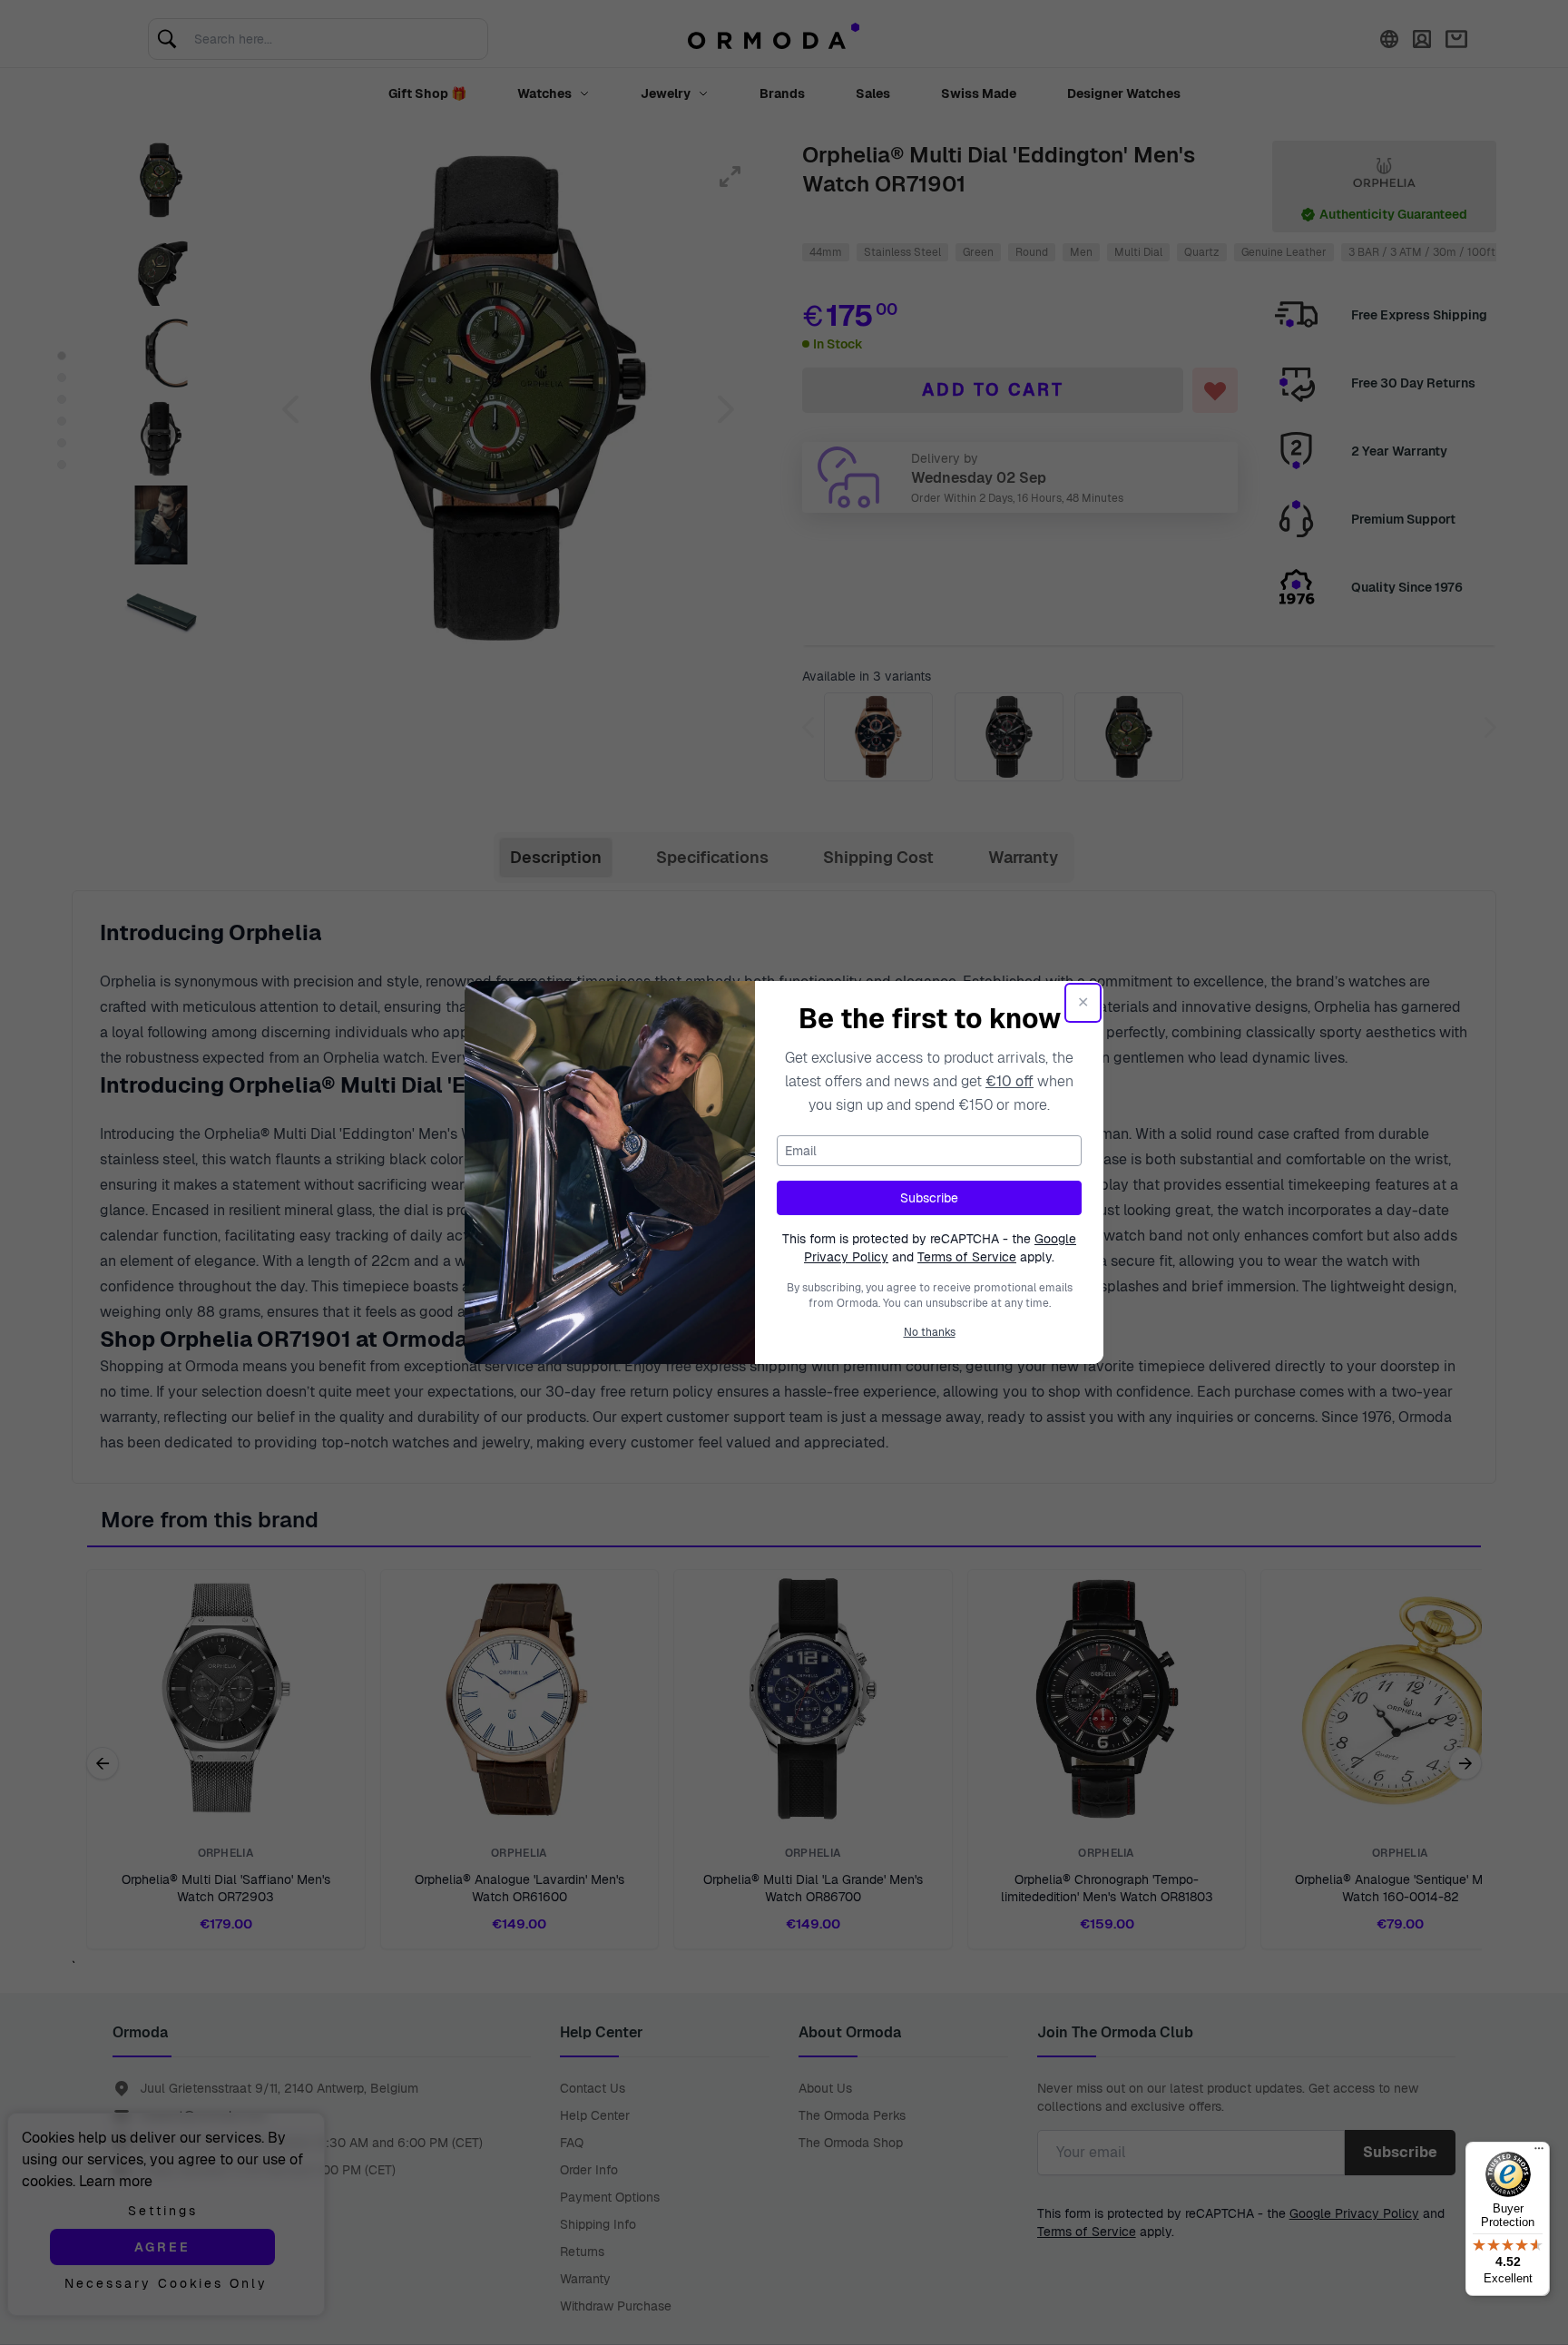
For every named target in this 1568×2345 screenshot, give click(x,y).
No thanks (930, 1332)
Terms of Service (967, 1257)
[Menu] (1539, 2153)
